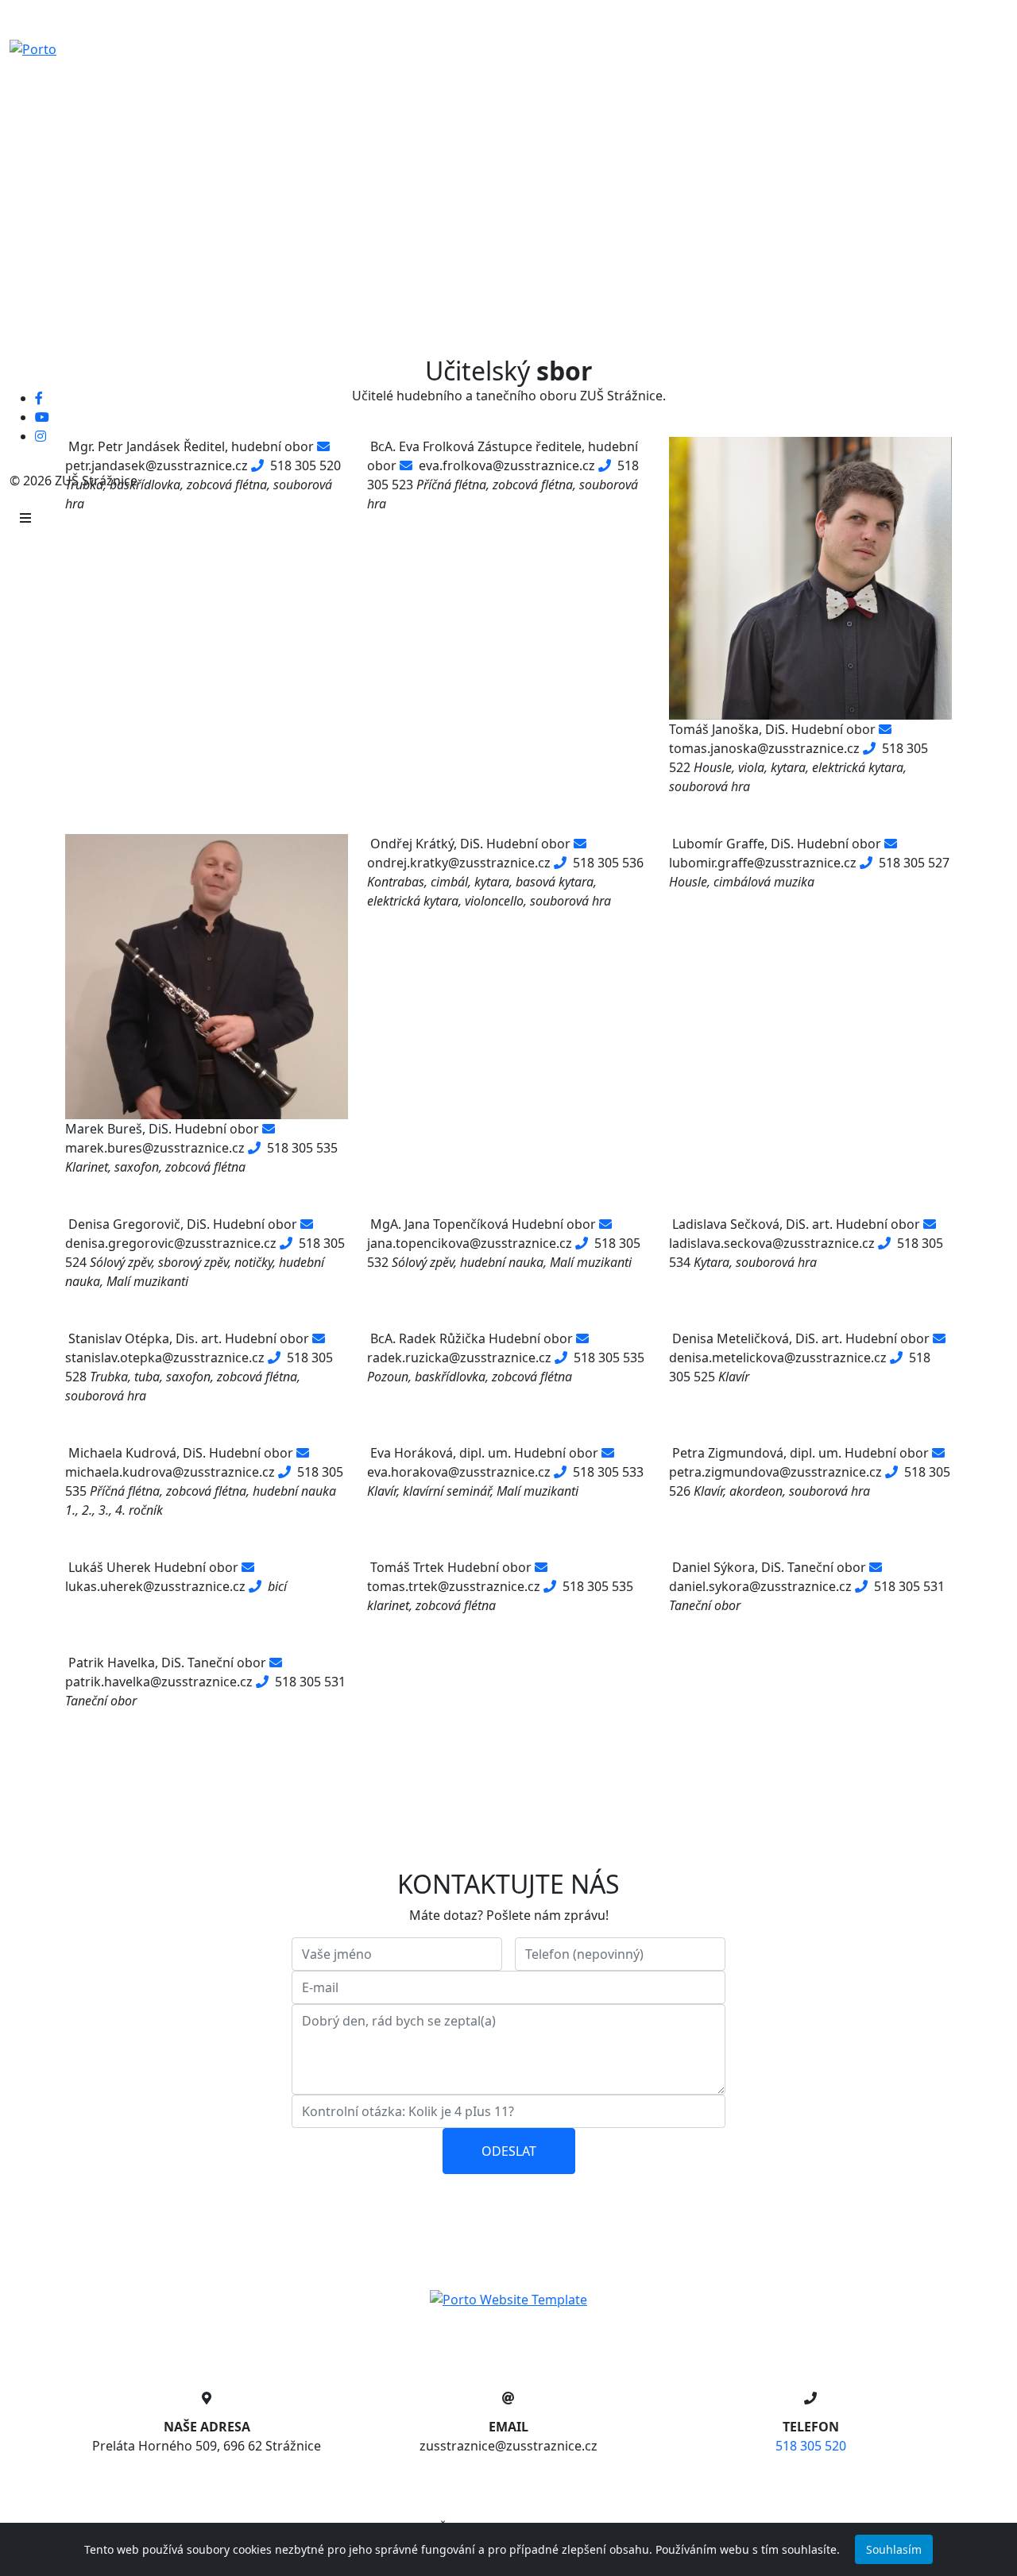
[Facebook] (39, 398)
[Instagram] (41, 436)
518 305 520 (811, 2446)
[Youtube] (42, 417)
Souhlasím (894, 2549)
